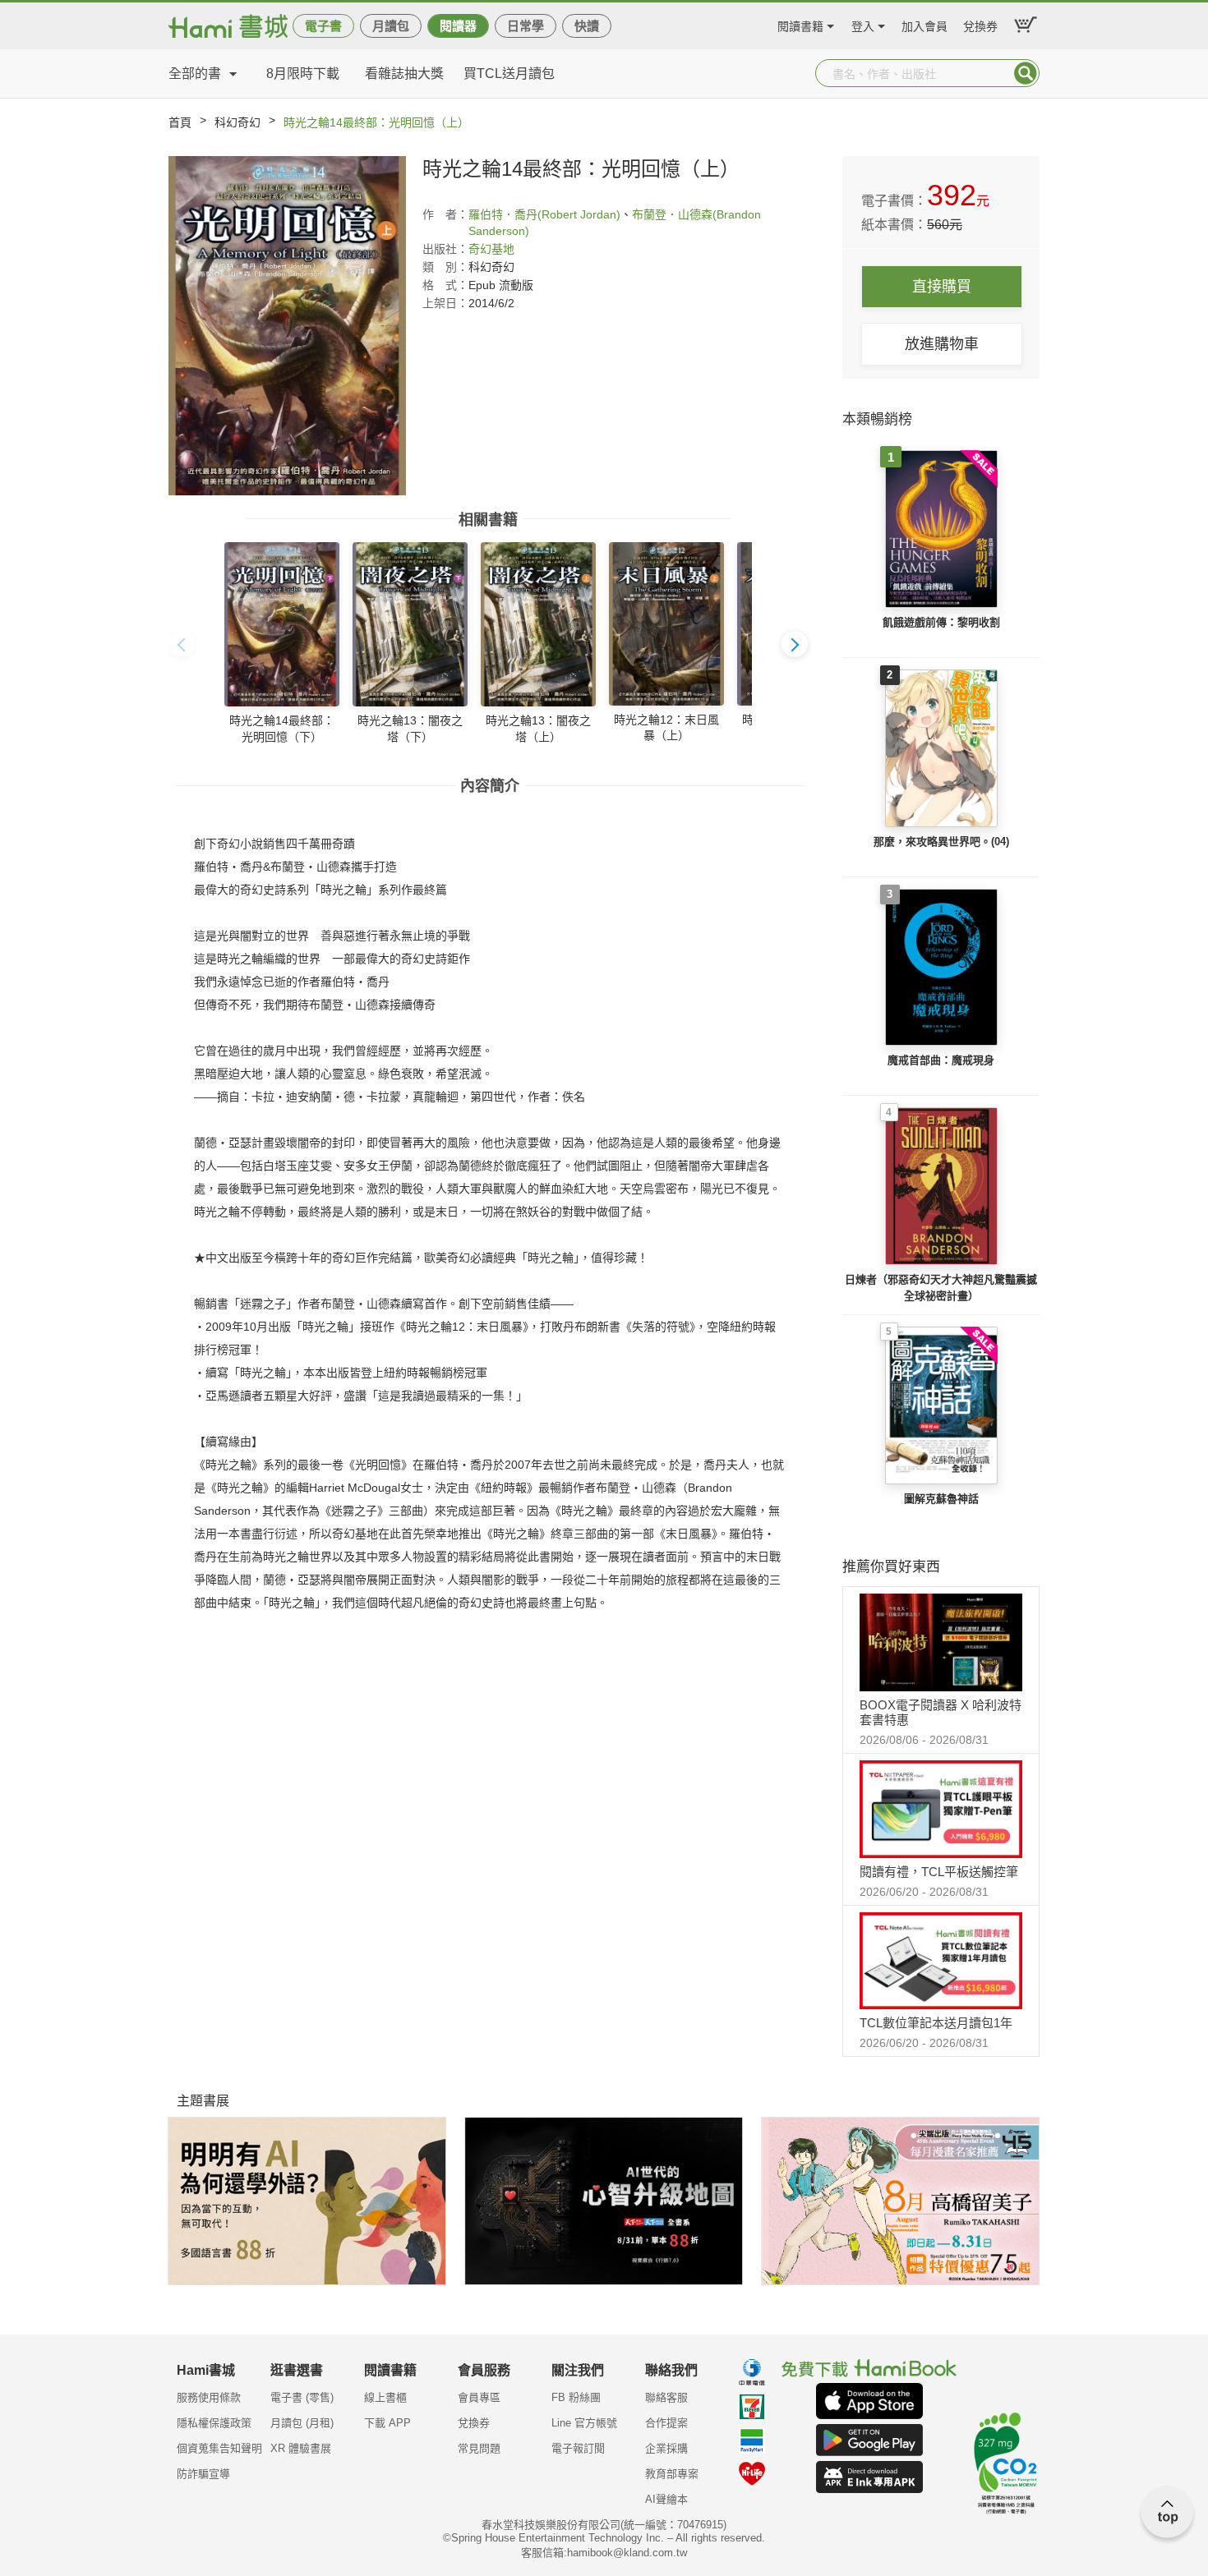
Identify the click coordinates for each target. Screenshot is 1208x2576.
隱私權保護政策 (214, 2423)
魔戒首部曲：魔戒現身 (941, 1060)
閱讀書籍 (800, 24)
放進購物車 (942, 344)
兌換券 (980, 24)
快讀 (587, 26)
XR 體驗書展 (301, 2448)
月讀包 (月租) (302, 2423)
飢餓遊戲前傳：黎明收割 (941, 622)
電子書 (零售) (302, 2397)
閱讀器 (458, 26)
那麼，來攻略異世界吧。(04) (941, 842)
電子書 (323, 26)
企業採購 (666, 2448)
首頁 (180, 122)
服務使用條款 (209, 2397)
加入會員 (924, 24)
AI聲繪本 (666, 2499)
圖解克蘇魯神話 (941, 1499)
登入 (863, 24)
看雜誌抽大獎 (404, 74)
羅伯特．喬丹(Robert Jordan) (544, 214)
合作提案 (666, 2423)
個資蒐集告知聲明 (219, 2448)
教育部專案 (672, 2474)
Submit (1026, 73)
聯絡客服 (666, 2397)
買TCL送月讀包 (509, 74)
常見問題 (479, 2448)
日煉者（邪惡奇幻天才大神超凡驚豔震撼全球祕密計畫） (941, 1288)
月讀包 (391, 26)
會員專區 (479, 2397)
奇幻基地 (491, 249)
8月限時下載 (303, 74)
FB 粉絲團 (576, 2397)
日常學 (526, 26)
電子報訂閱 (578, 2448)
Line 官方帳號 (584, 2423)
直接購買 (942, 287)
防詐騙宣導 (203, 2474)
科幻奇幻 (237, 122)
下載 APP (387, 2423)
